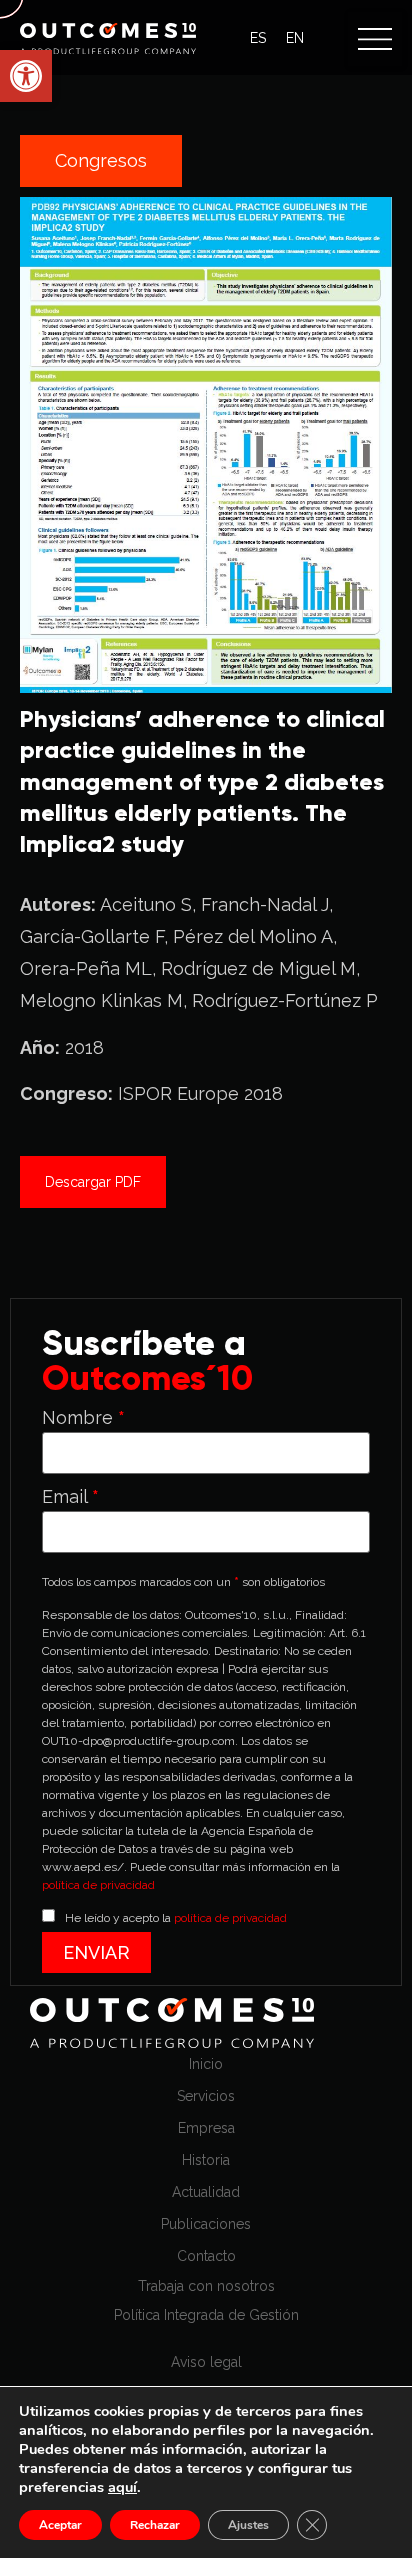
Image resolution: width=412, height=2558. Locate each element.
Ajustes (248, 2525)
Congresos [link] (101, 160)
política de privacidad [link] (98, 1885)
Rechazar (155, 2525)
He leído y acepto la (176, 1918)
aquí (122, 2487)
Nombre (83, 1418)
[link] (26, 76)
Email (70, 1497)
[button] (375, 39)
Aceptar (60, 2525)
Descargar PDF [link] (93, 1182)
